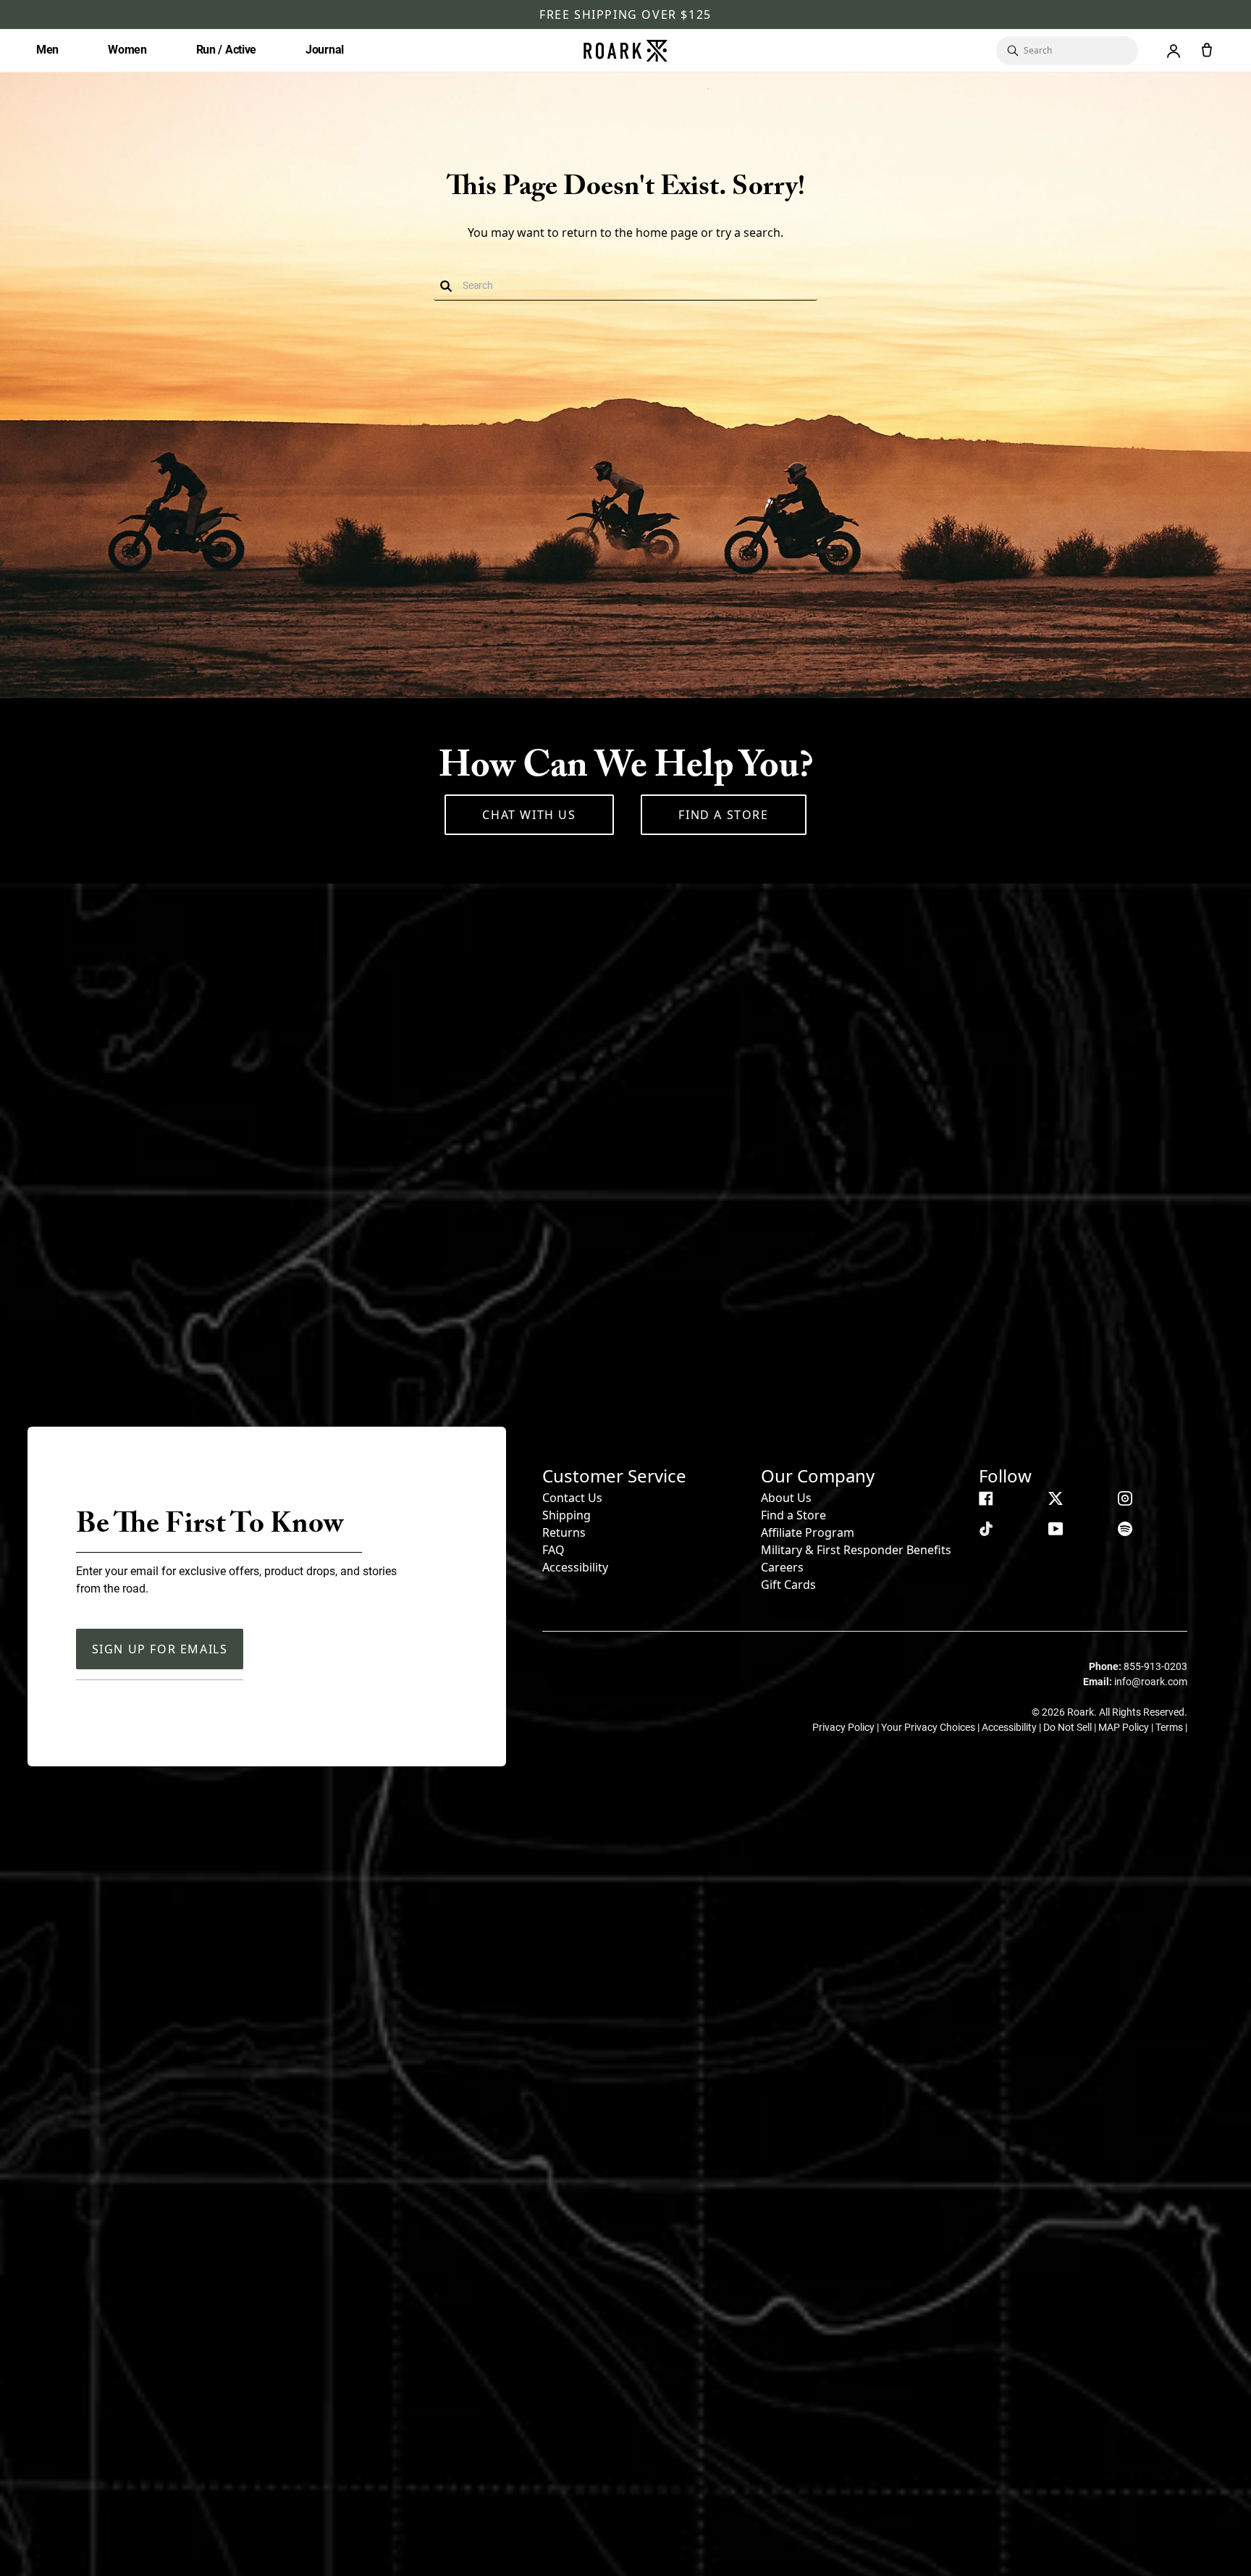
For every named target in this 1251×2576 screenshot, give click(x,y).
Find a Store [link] (793, 1515)
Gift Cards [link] (788, 1585)
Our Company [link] (818, 1476)
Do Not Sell (1069, 1727)
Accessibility (575, 1567)
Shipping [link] (566, 1515)
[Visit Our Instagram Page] (1125, 1498)
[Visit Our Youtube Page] (1056, 1529)
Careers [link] (782, 1567)
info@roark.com (1151, 1682)
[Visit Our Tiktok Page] (986, 1529)
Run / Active (226, 50)
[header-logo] (625, 51)
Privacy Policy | (847, 1727)
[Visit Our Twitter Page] (1056, 1498)
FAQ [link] (553, 1550)
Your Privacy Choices (929, 1727)
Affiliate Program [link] (808, 1532)
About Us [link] (786, 1498)
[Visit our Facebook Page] (986, 1498)
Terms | (1171, 1727)
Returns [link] (564, 1532)
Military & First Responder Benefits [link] (856, 1550)
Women (127, 50)
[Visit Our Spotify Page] (1125, 1529)
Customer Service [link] (614, 1476)
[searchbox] (1074, 51)
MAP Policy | (1127, 1727)
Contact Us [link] (572, 1498)
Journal (325, 50)
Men (47, 50)
